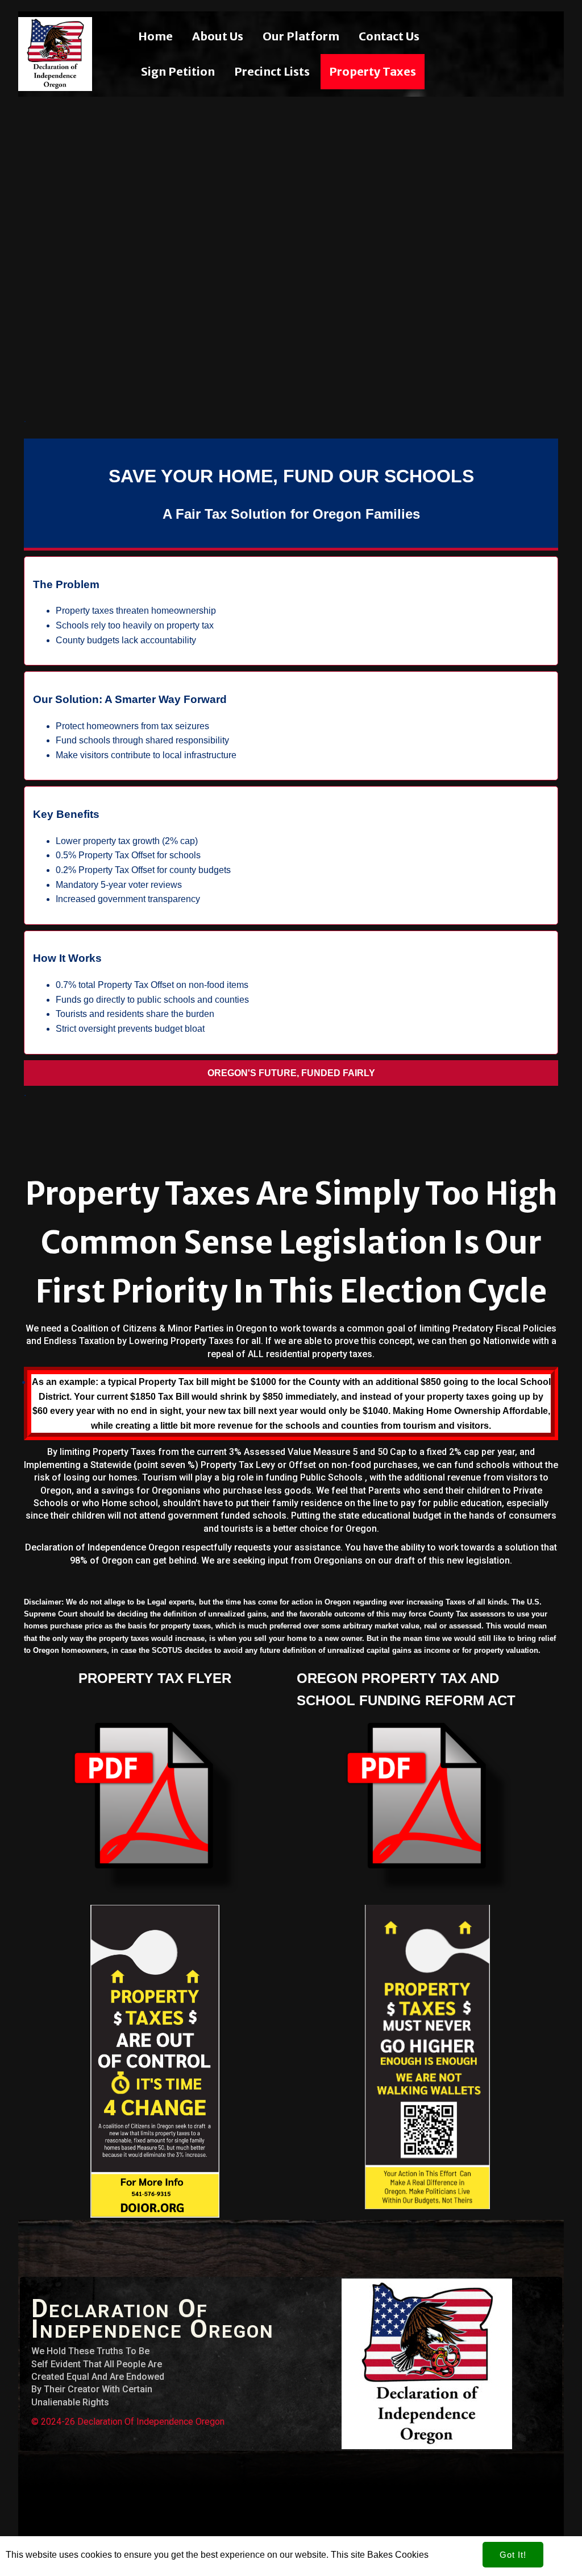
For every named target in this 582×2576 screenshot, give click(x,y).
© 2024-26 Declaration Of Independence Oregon (128, 2422)
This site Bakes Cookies (380, 2555)
